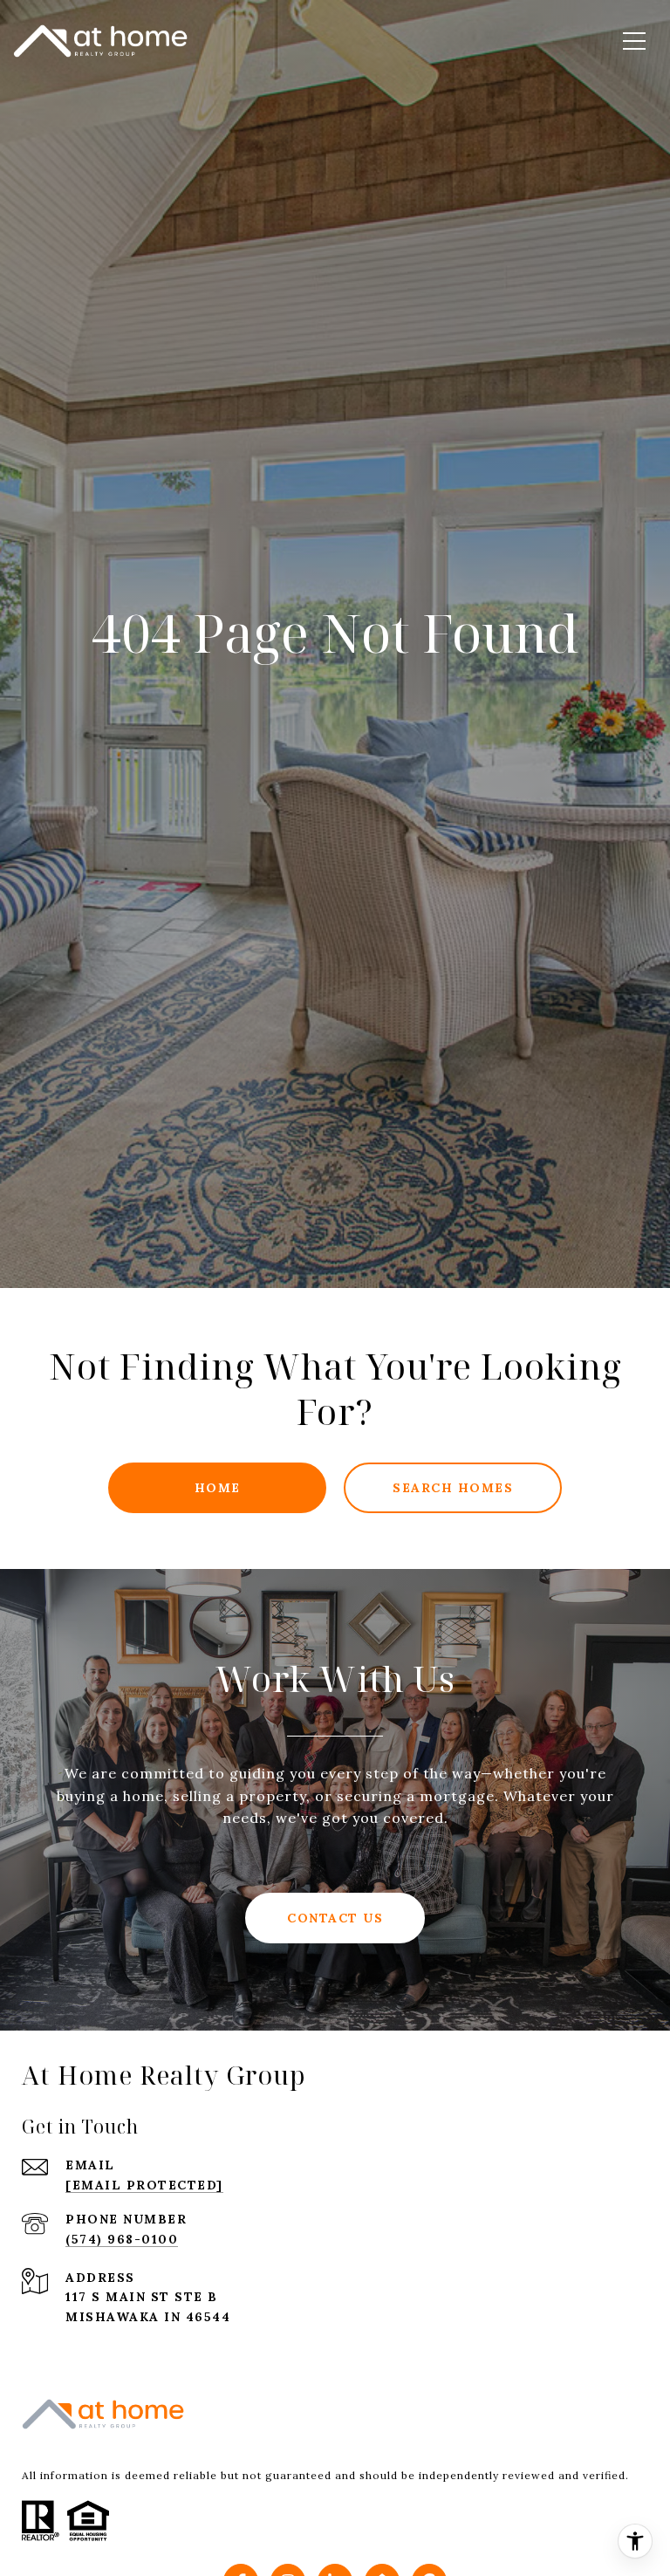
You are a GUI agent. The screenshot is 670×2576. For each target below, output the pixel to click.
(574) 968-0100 (122, 2239)
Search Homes (453, 1488)
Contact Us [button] (335, 1918)
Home (218, 1488)
